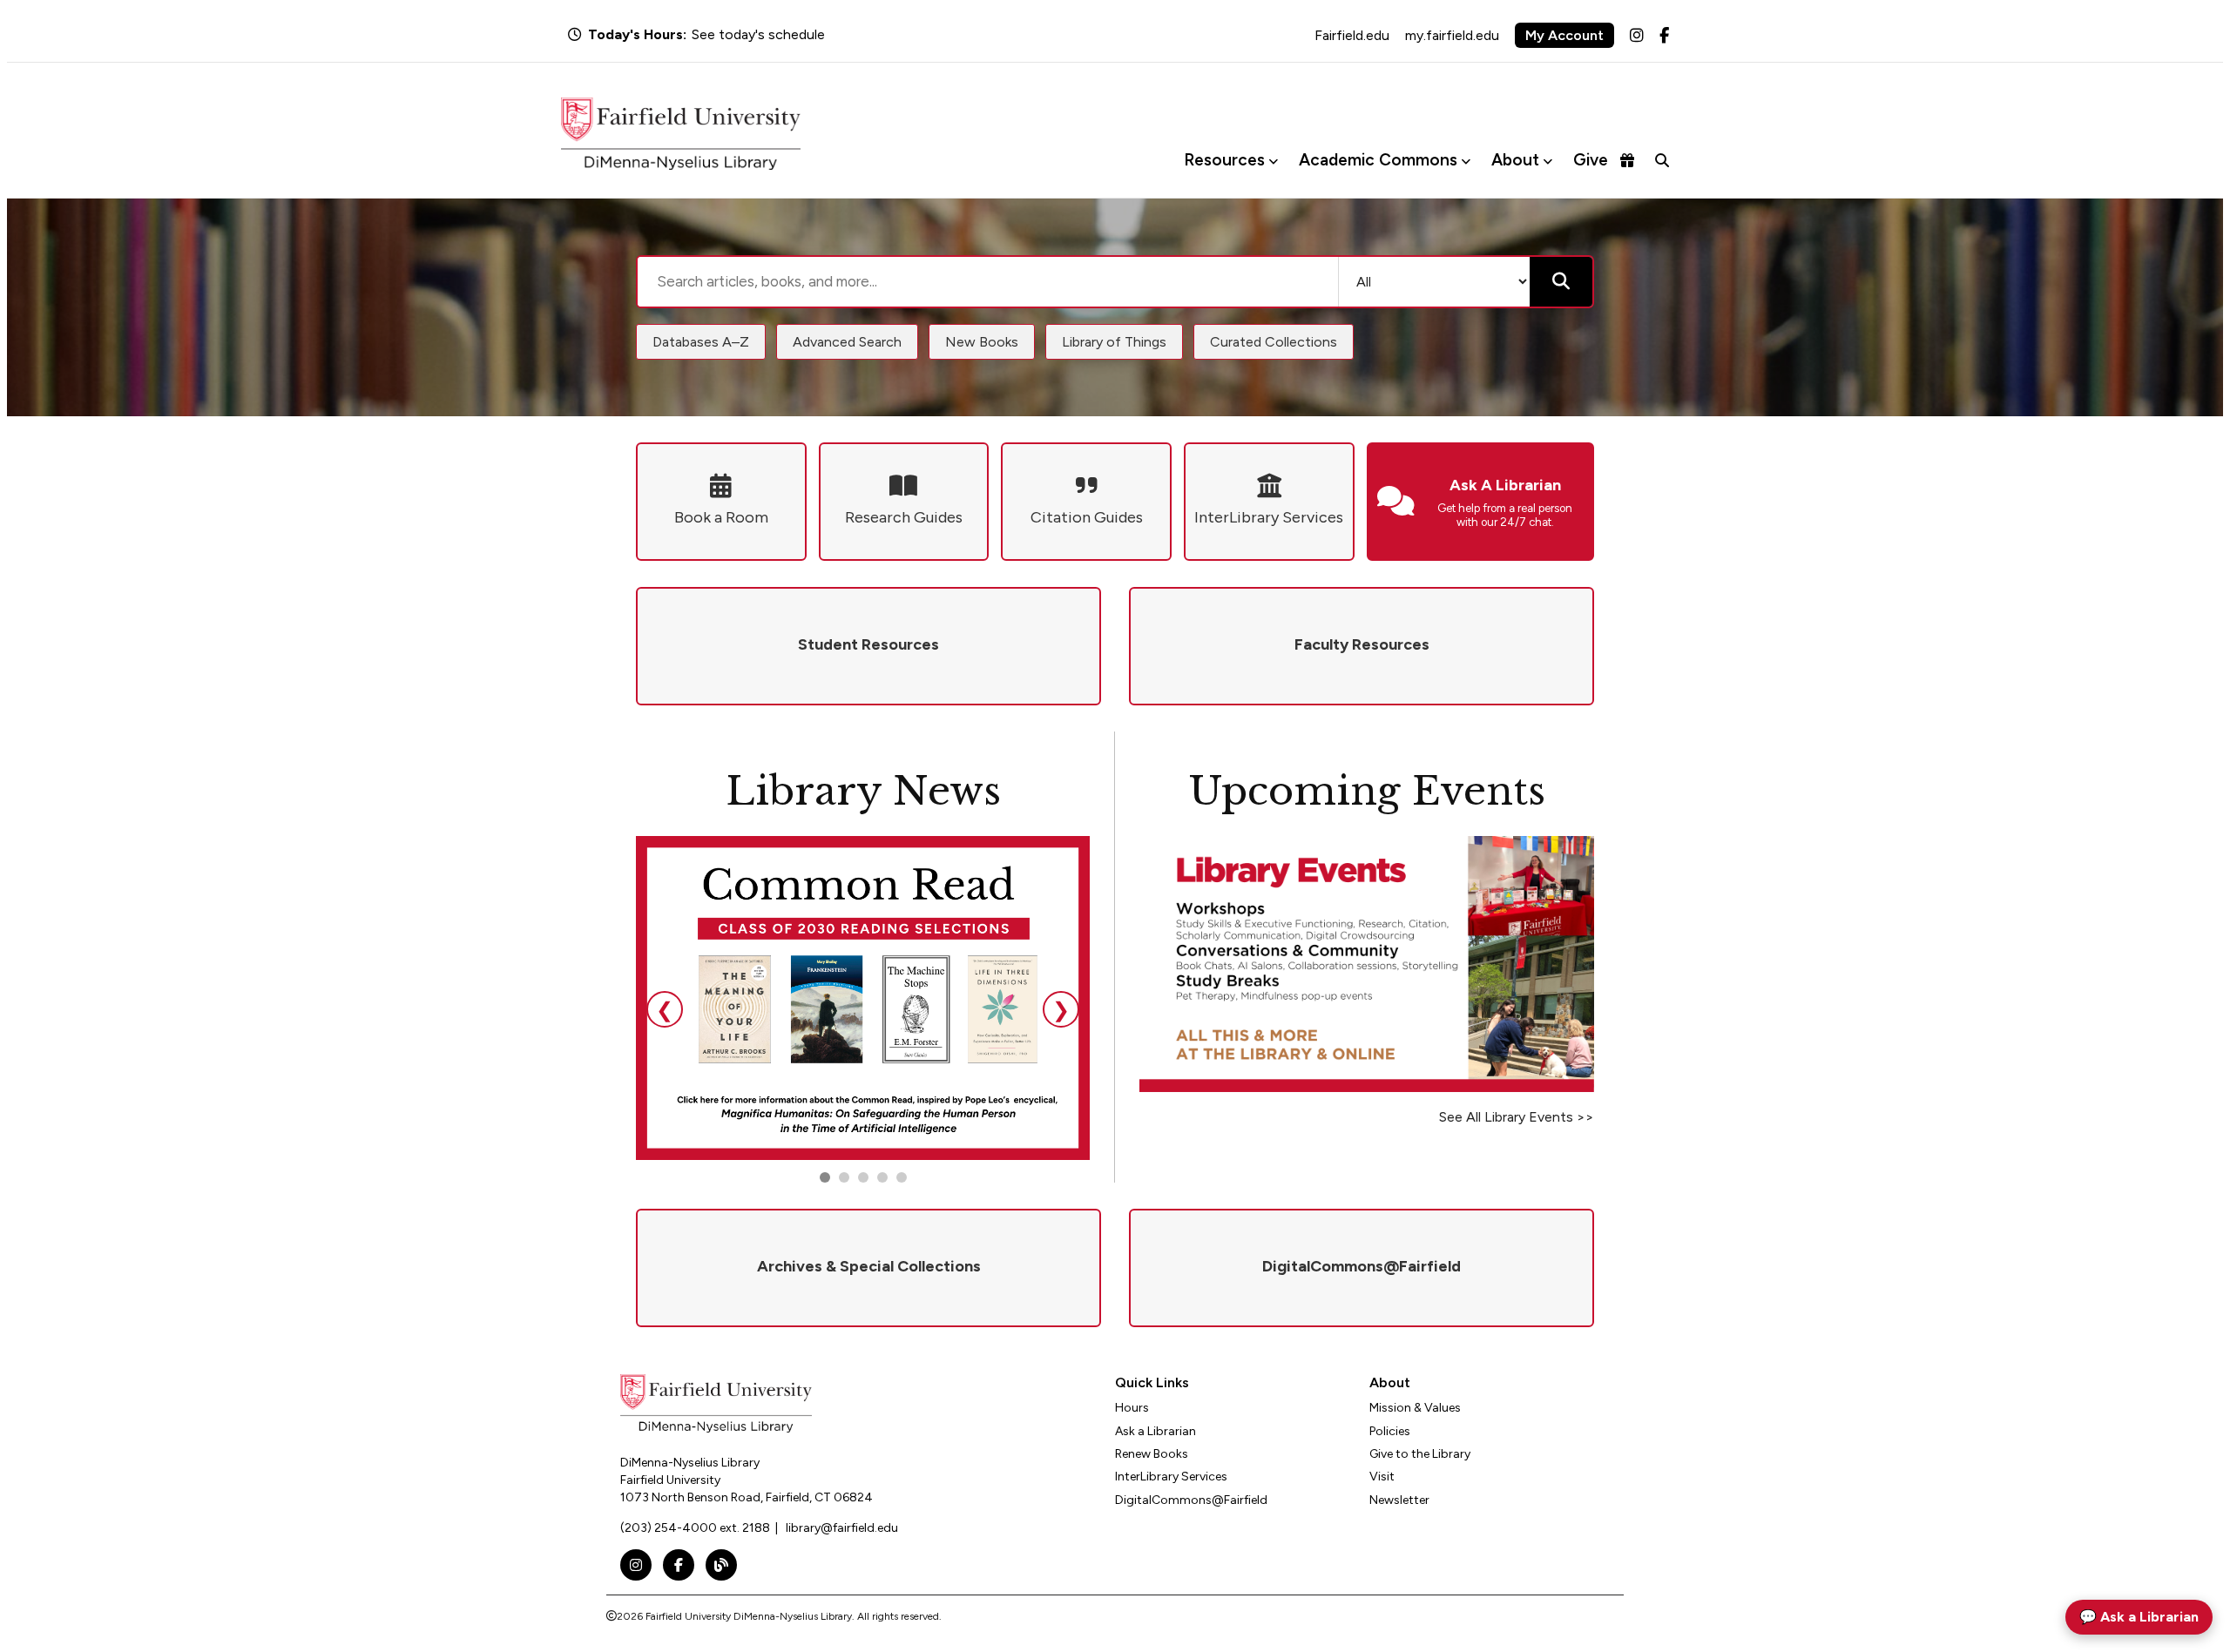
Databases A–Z (701, 342)
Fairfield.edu (1352, 35)
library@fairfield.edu (842, 1528)
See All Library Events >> (1517, 1117)
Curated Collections (1274, 342)
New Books (982, 342)
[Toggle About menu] (1547, 161)
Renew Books (1152, 1454)
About (1515, 160)
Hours (1132, 1408)
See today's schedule (758, 34)
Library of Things (1114, 342)
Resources (1224, 160)
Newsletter (1399, 1500)
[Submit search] (1561, 282)
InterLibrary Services (1171, 1477)
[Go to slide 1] (825, 1177)
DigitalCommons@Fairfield (1191, 1500)
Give (1591, 160)
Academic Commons (1378, 160)
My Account (1564, 35)
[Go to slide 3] (863, 1177)
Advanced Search (847, 342)
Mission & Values (1415, 1408)
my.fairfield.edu (1452, 35)
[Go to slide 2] (844, 1177)
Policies (1390, 1431)
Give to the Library (1420, 1454)
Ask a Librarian (1156, 1431)
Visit (1382, 1477)
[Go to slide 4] (902, 1177)
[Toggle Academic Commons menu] (1466, 161)
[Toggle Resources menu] (1273, 161)
